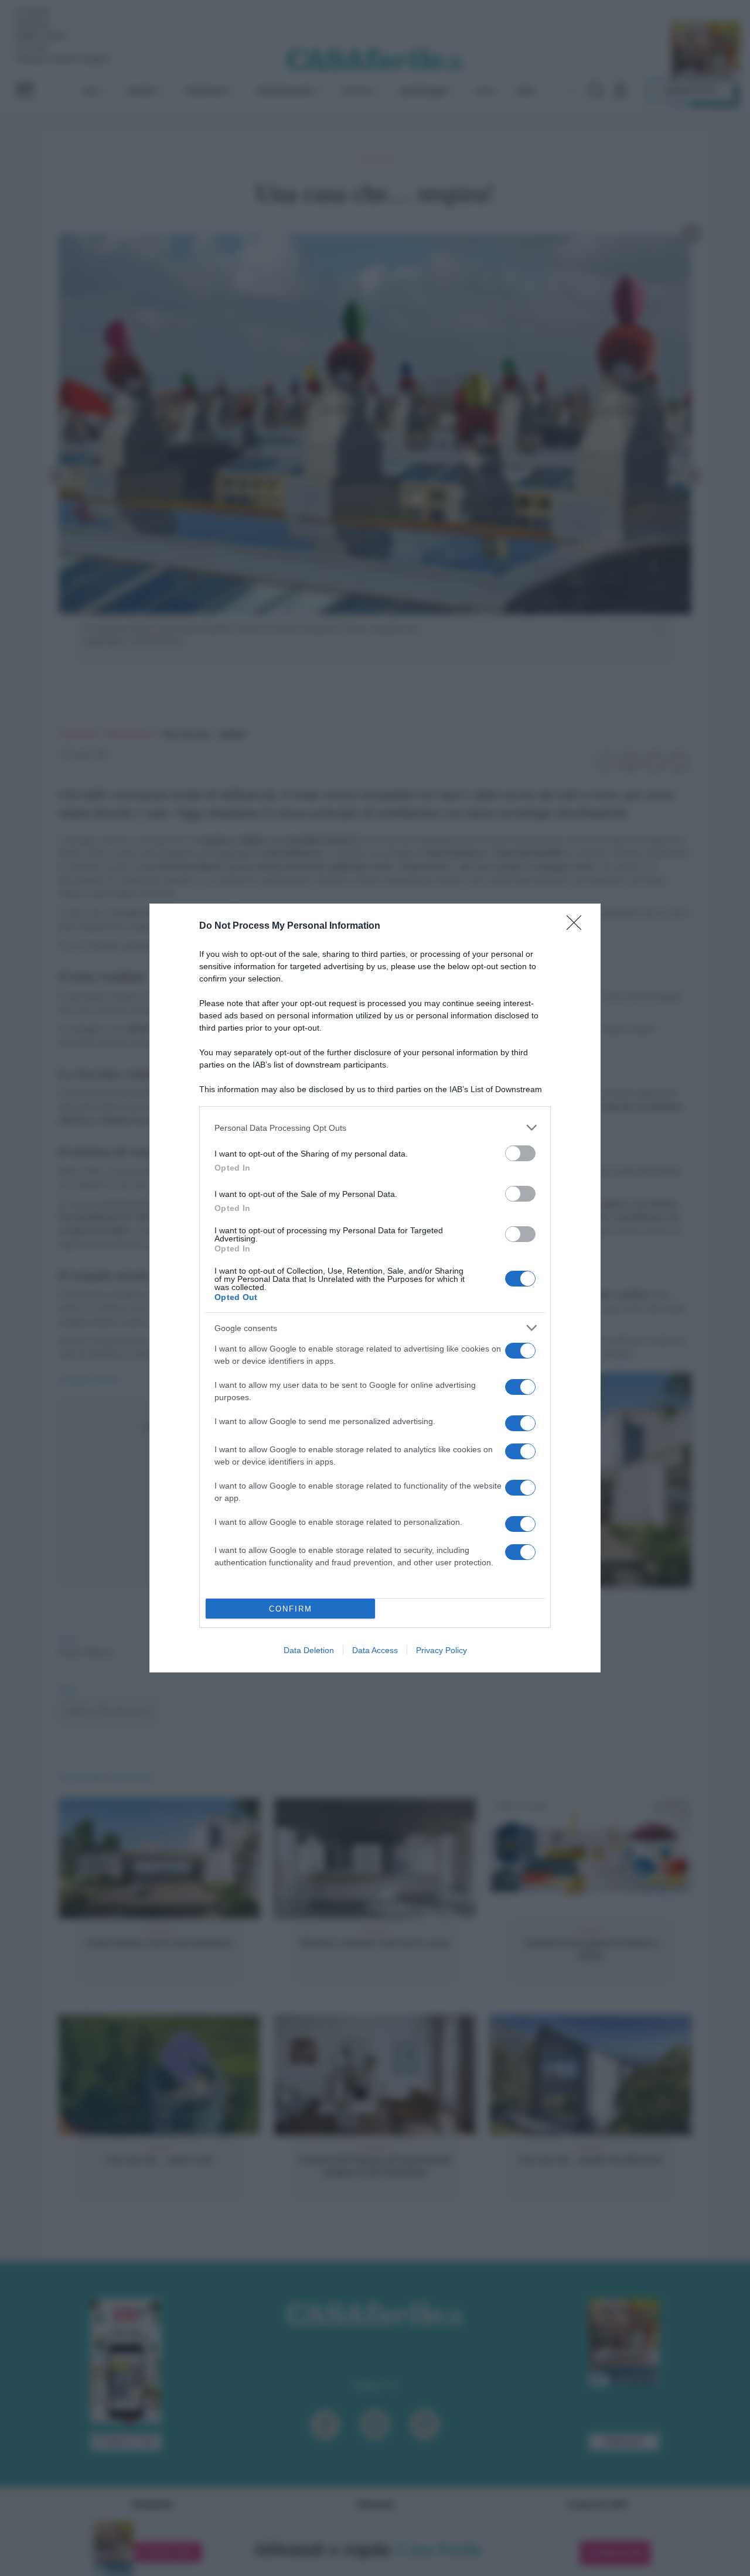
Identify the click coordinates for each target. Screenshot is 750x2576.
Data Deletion (309, 1650)
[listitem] (375, 1128)
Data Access (375, 1650)
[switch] (520, 1153)
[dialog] (375, 1288)
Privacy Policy (442, 1650)
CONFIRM (291, 1609)
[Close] (578, 926)
